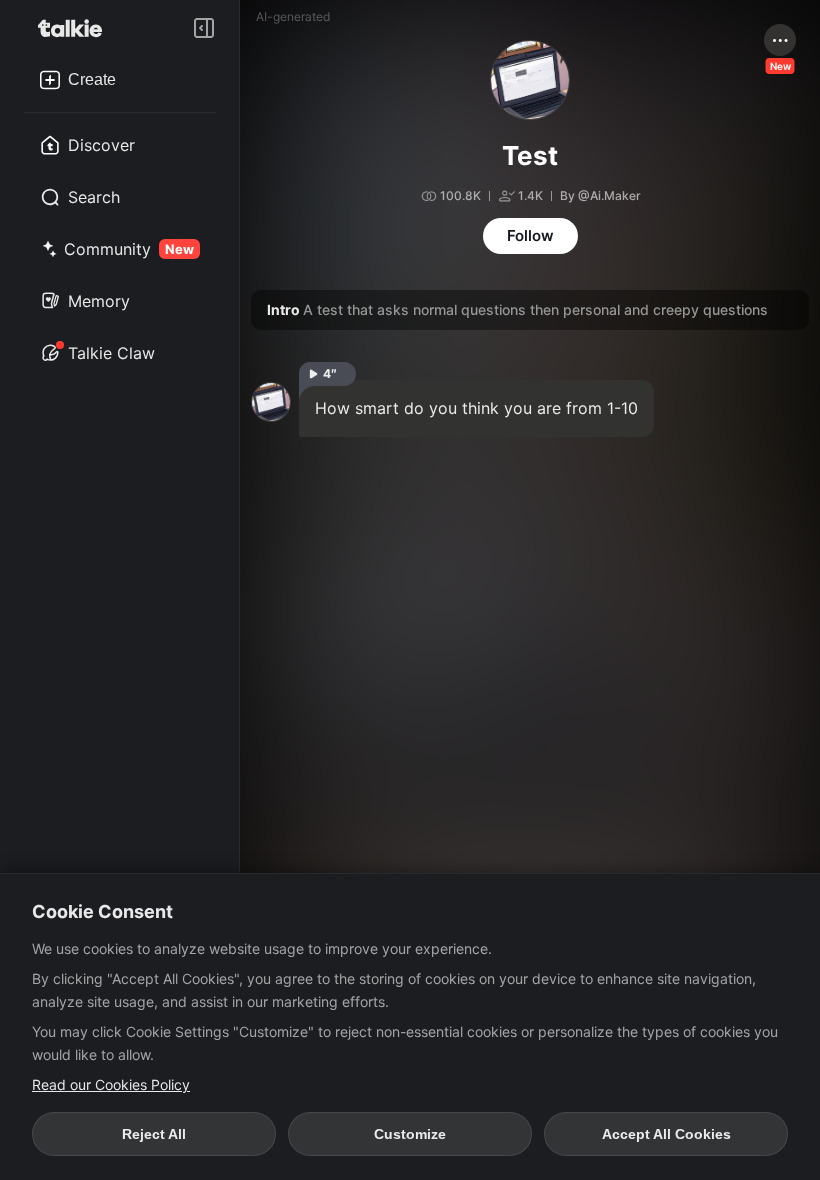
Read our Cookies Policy (111, 1084)
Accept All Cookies (666, 1134)
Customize (410, 1134)
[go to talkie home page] (76, 28)
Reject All (154, 1134)
